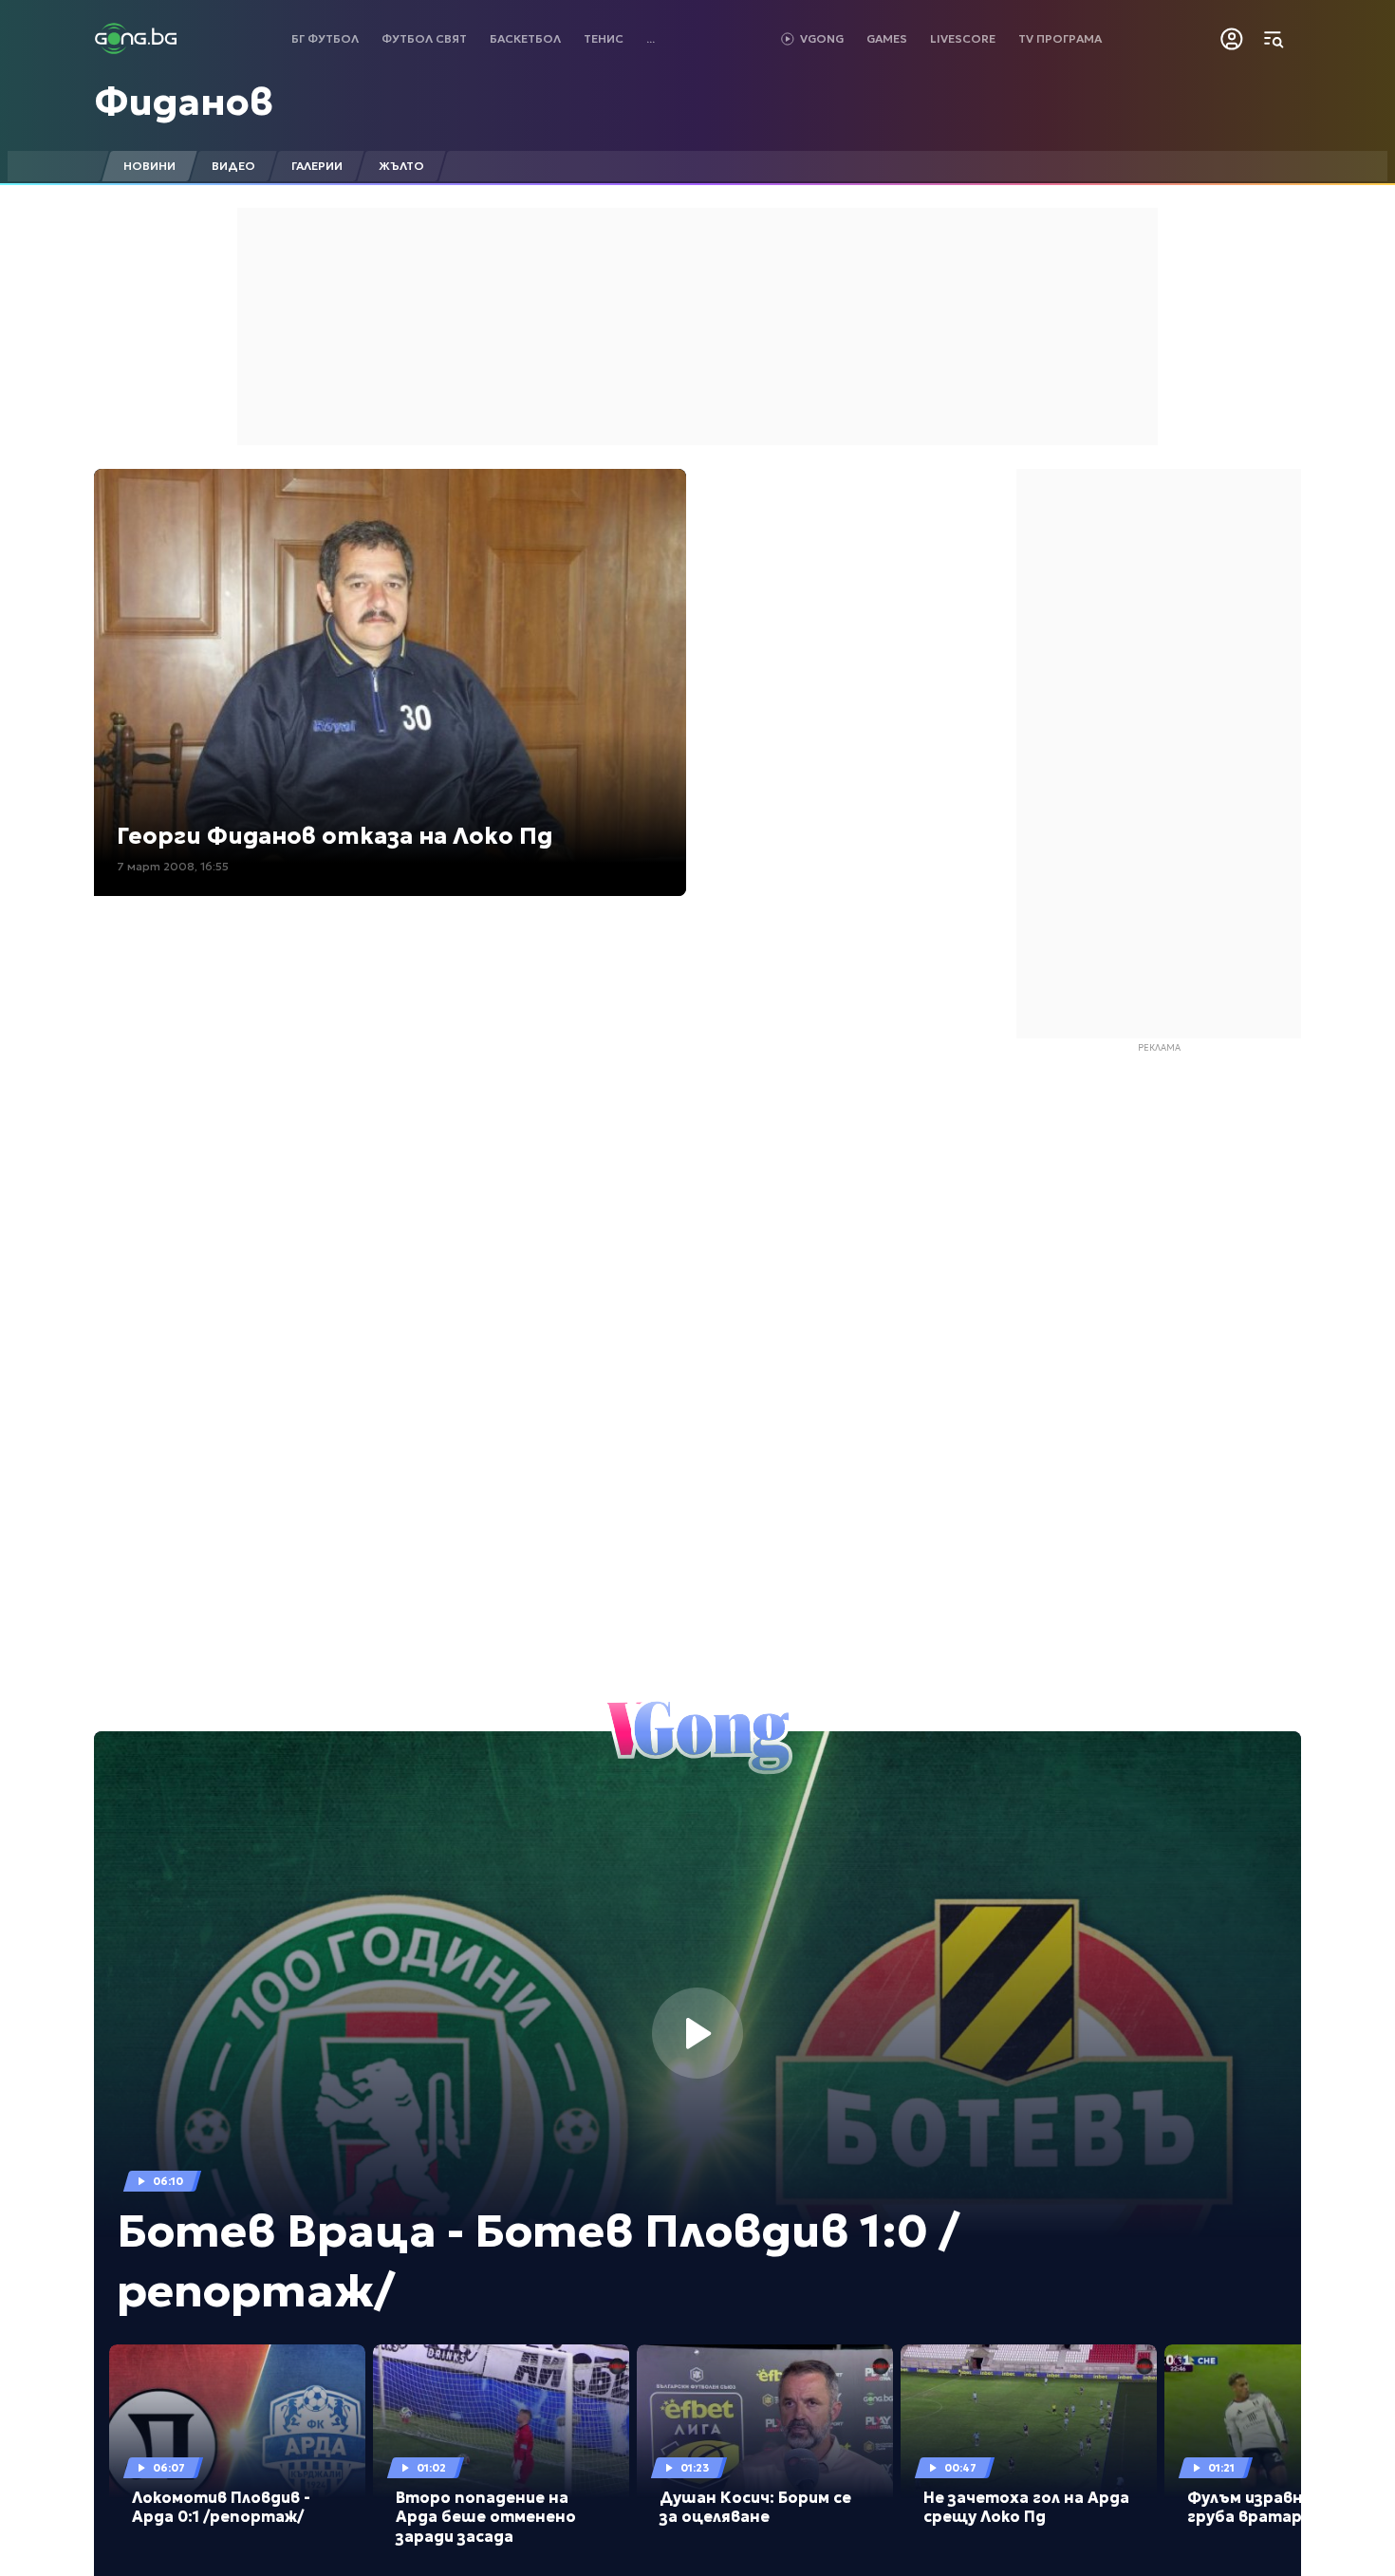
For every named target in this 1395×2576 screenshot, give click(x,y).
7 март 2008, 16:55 (173, 866)
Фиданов (184, 102)
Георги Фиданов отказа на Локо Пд (335, 836)
